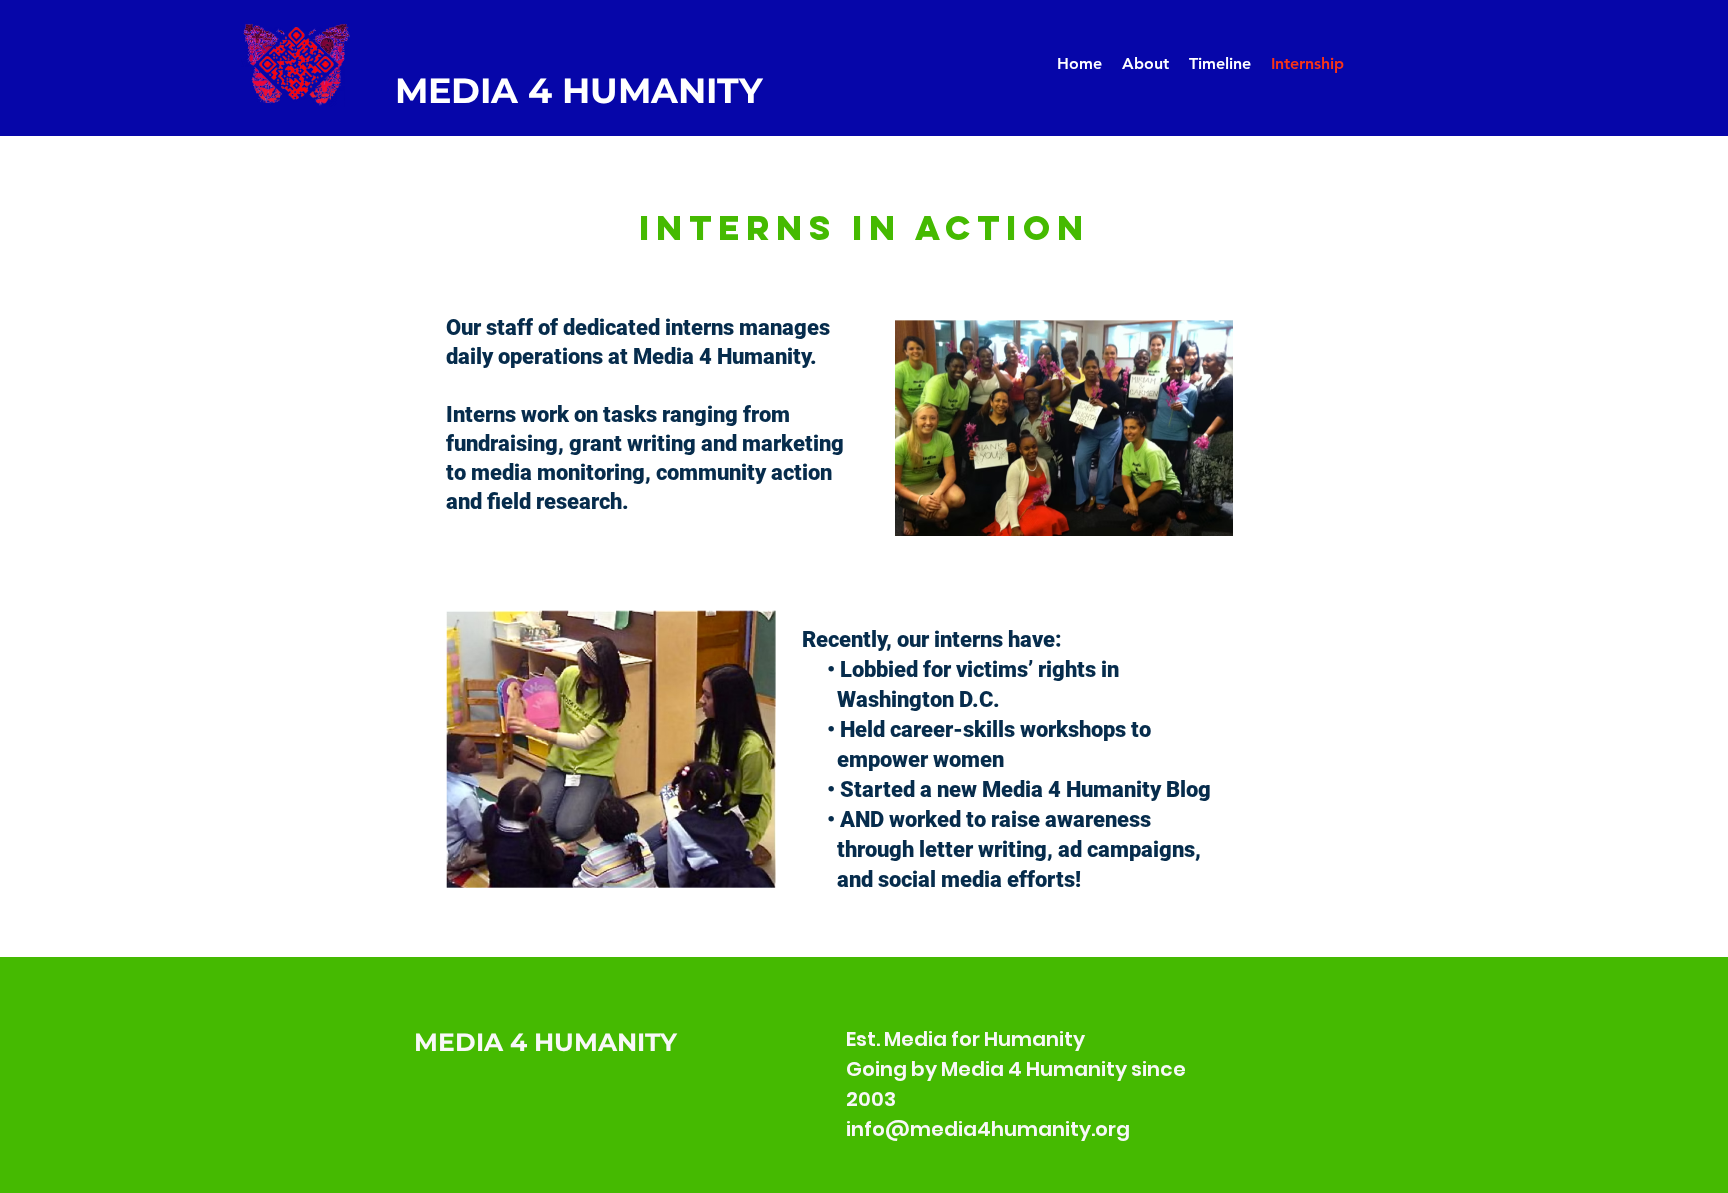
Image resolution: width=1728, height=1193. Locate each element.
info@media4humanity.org (988, 1129)
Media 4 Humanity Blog (1096, 789)
